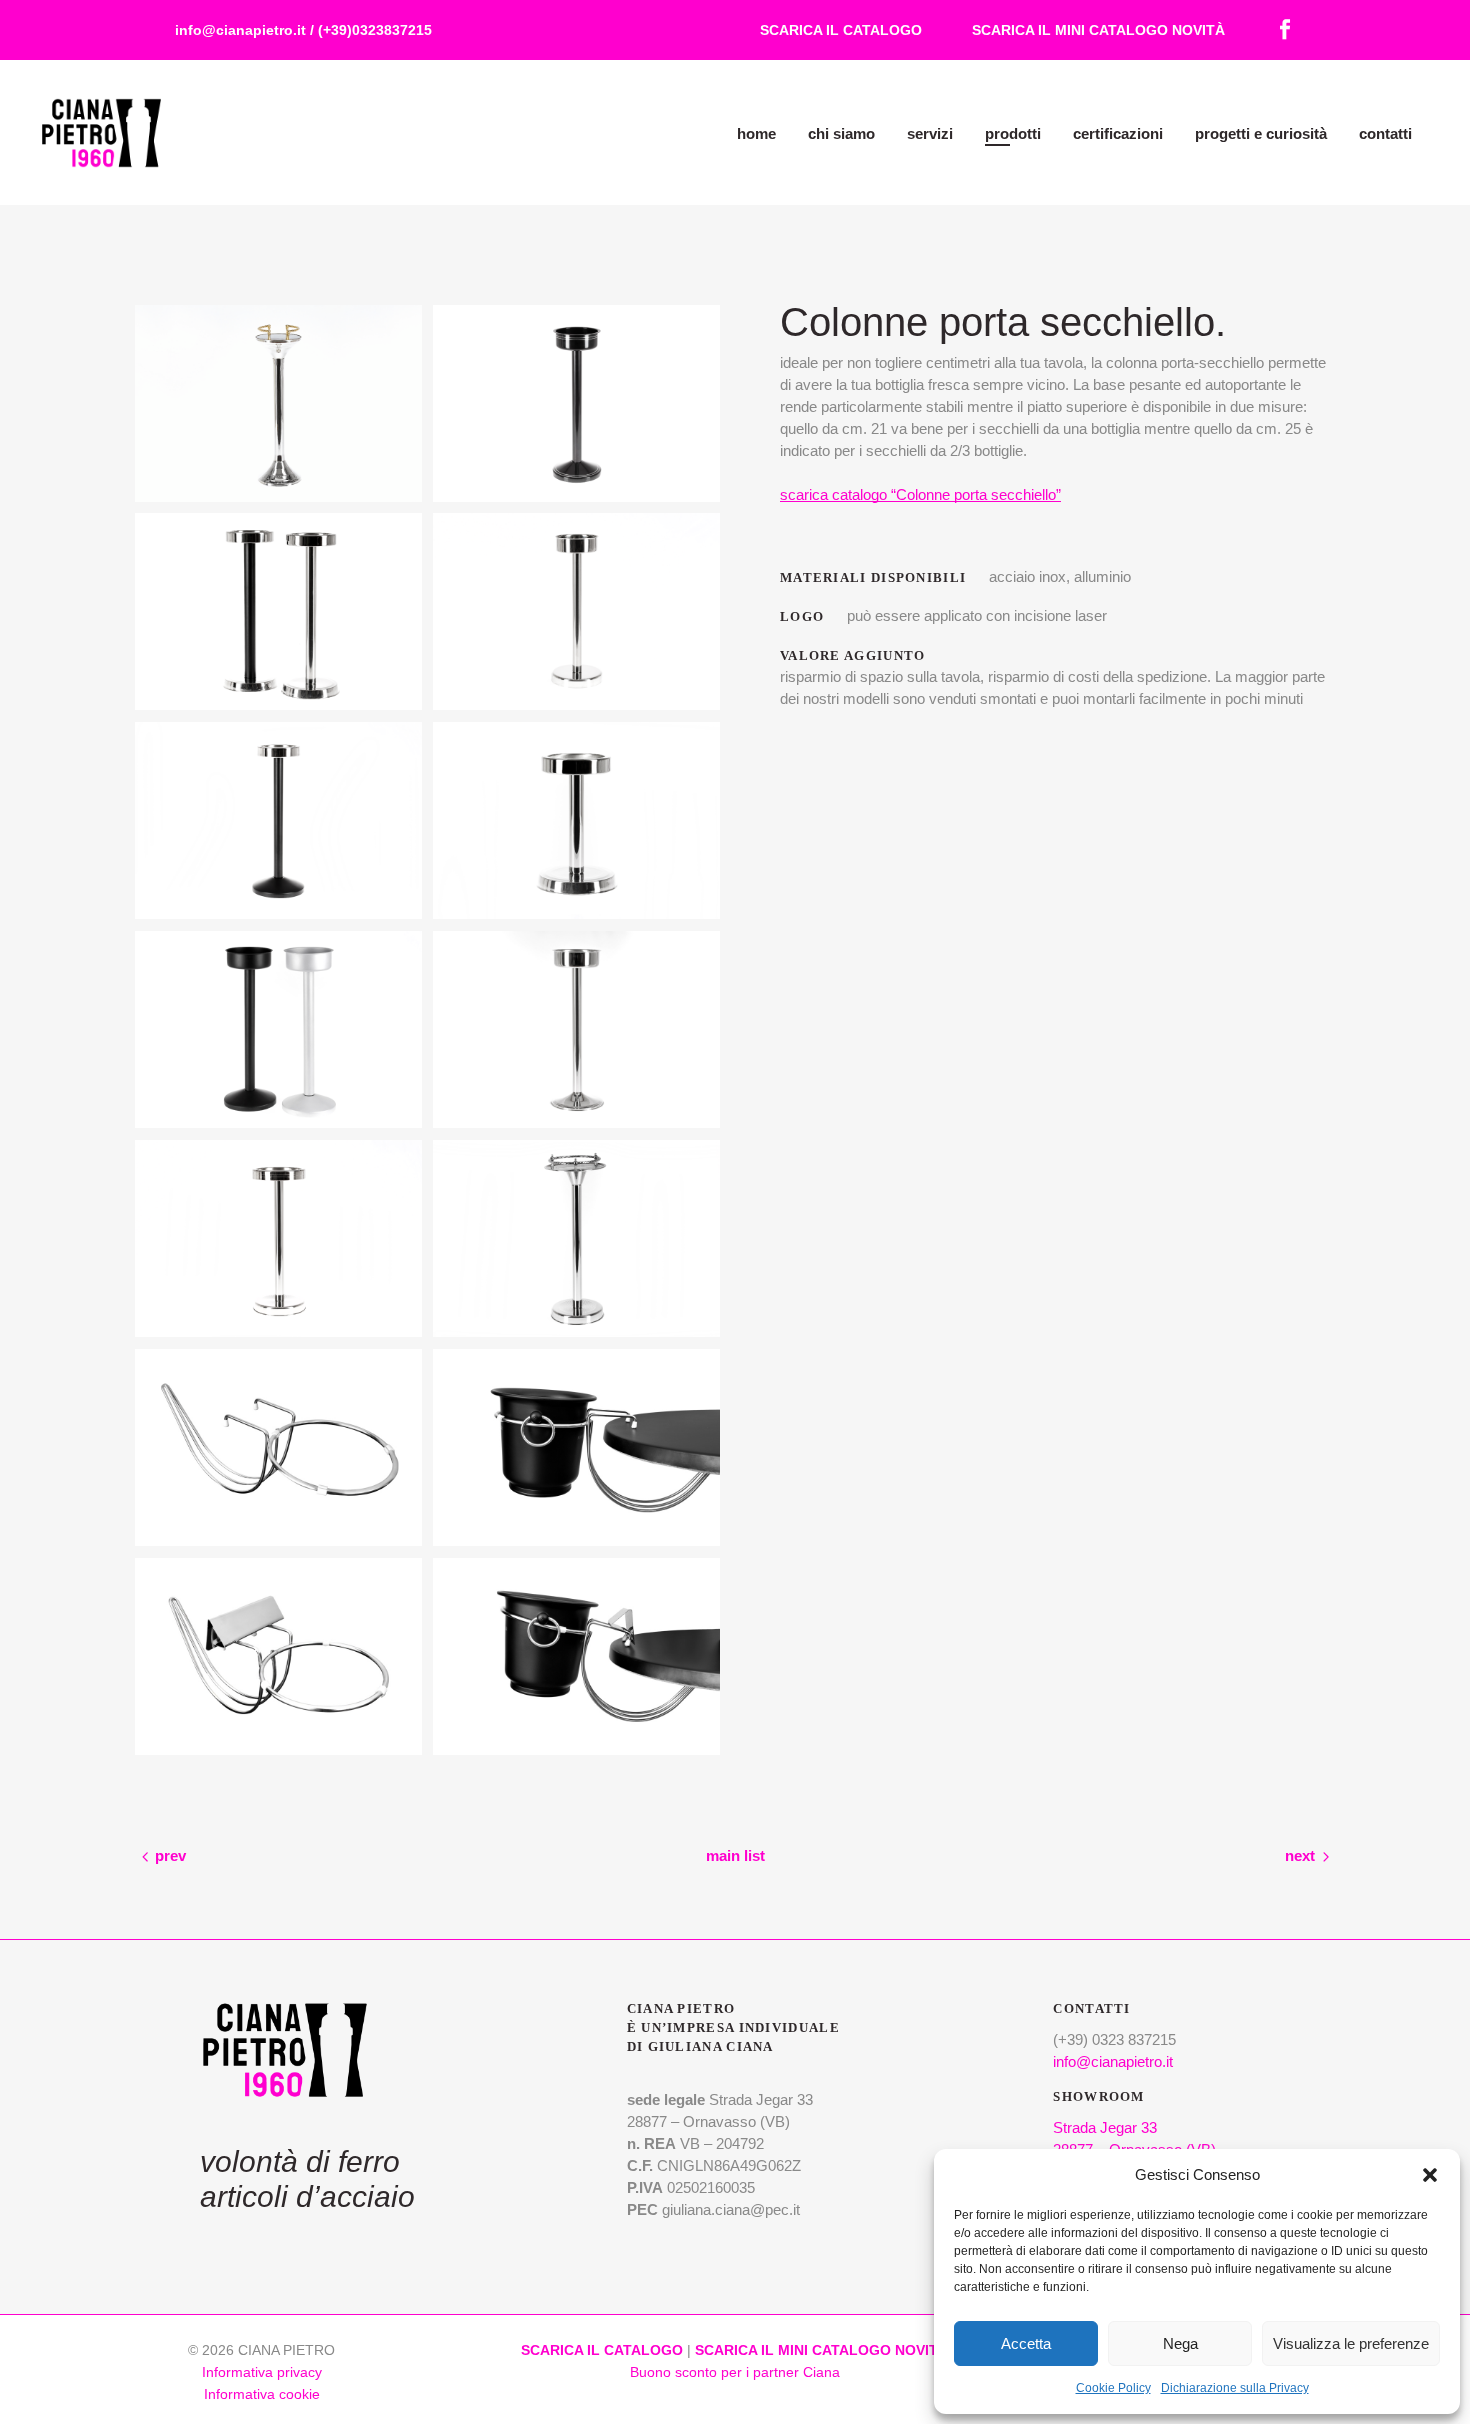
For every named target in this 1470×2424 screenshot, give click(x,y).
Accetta (1026, 2343)
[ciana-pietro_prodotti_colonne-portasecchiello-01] (576, 1238)
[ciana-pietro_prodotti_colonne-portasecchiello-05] (576, 820)
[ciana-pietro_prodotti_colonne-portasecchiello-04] (278, 1029)
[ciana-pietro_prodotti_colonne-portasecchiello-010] (278, 403)
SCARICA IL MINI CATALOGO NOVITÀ (1098, 30)
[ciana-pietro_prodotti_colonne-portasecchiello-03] (576, 1029)
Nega (1180, 2343)
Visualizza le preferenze (1351, 2343)
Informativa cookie (262, 2394)
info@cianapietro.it (240, 30)
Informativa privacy (262, 2372)
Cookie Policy (1113, 2388)
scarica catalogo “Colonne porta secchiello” (920, 494)
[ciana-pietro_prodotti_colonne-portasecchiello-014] (278, 1447)
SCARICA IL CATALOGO (841, 30)
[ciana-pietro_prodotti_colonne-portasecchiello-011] (576, 1656)
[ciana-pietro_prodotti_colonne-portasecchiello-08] (278, 611)
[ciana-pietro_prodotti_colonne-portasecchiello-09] (576, 403)
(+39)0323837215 (375, 30)
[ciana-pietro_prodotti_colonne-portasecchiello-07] (576, 611)
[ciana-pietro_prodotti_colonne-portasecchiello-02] (278, 1238)
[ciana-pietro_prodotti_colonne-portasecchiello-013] (576, 1447)
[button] (1430, 2175)
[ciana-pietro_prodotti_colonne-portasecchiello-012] (278, 1656)
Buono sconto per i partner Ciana (735, 2372)
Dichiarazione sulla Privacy (1235, 2388)
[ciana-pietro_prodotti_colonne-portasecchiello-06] (278, 820)
